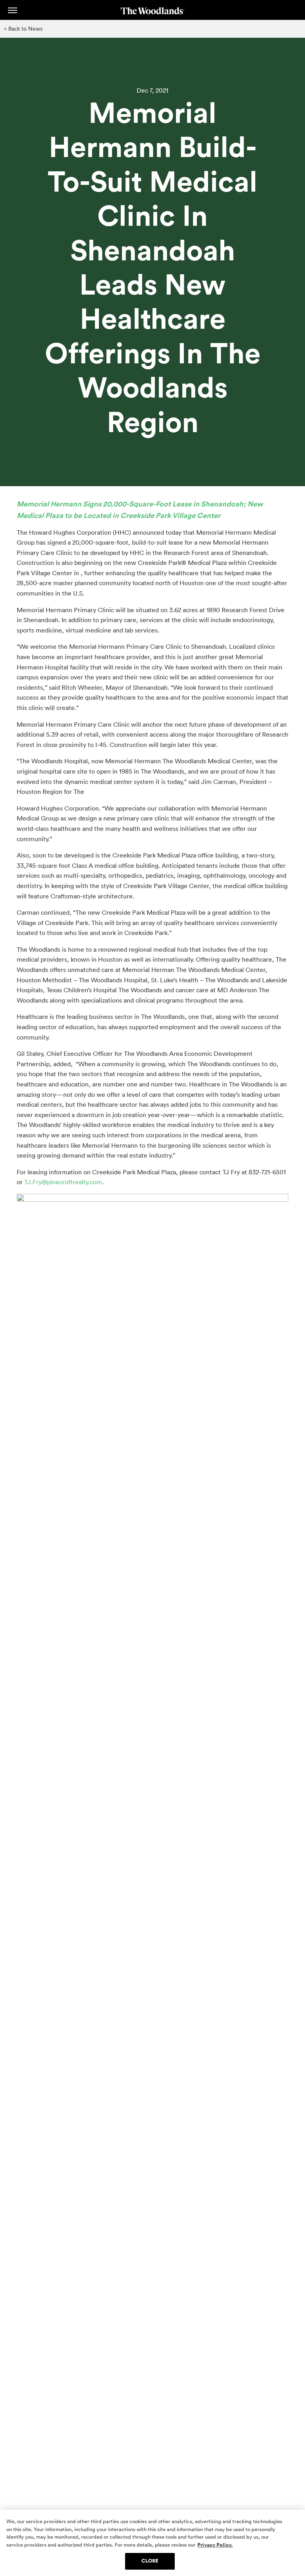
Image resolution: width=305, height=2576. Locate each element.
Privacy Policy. (215, 2545)
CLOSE (150, 2561)
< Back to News (23, 29)
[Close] (292, 2522)
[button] (13, 10)
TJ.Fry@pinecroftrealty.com (63, 1182)
